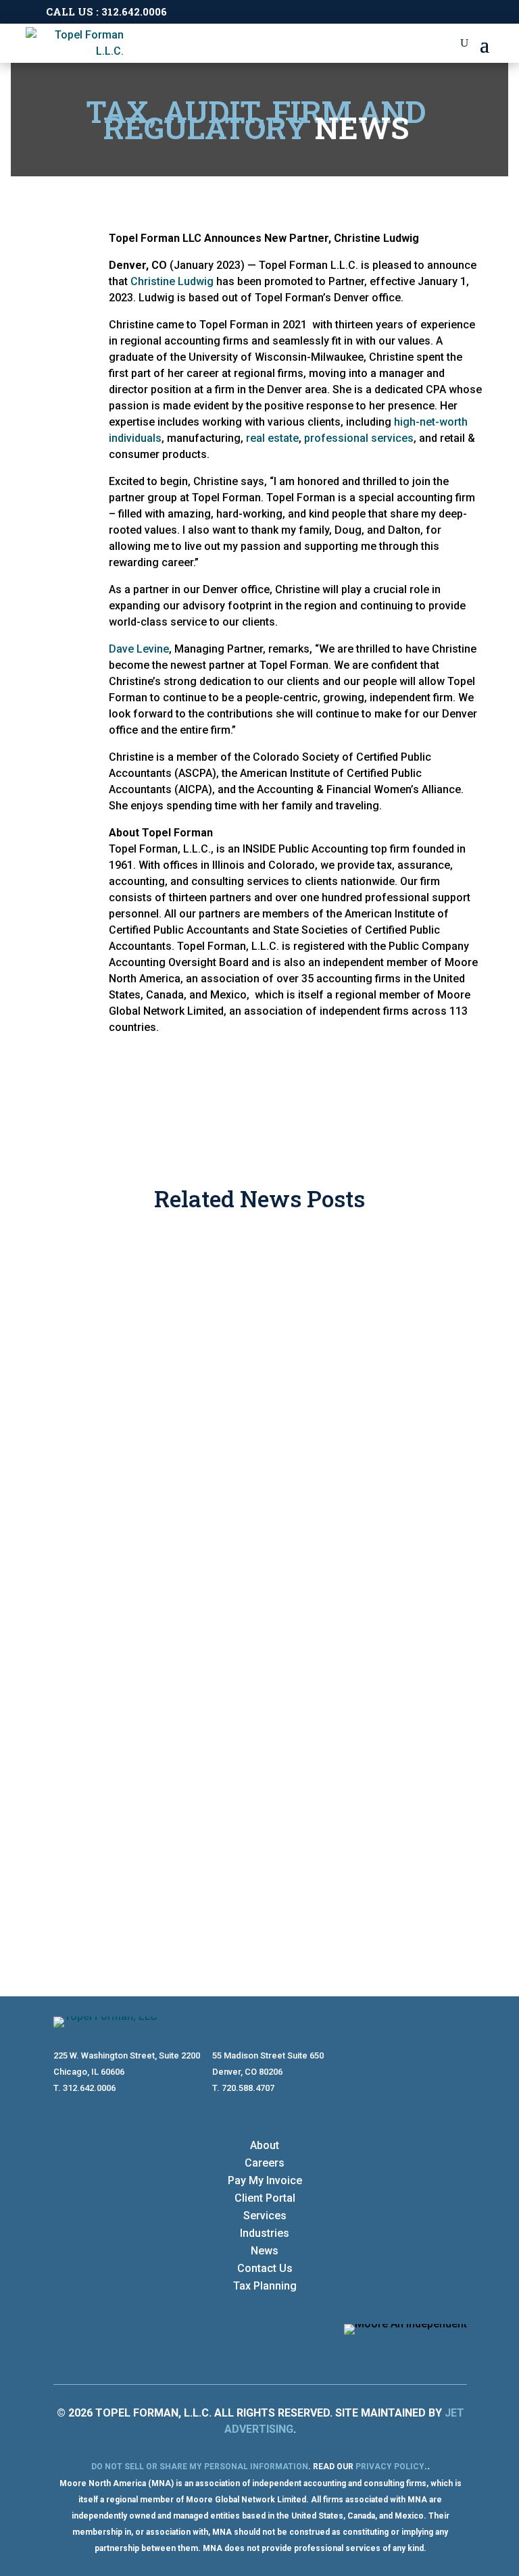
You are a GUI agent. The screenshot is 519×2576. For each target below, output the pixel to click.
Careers (265, 2163)
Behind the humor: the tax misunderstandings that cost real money (256, 1303)
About (265, 2145)
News (265, 2251)
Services (265, 2216)
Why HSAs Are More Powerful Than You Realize (235, 1512)
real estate (272, 438)
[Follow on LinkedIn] (429, 2352)
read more (100, 1406)
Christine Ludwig (172, 281)
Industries (265, 2233)
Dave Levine (139, 649)
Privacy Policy (390, 2467)
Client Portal (265, 2198)
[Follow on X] (456, 2352)
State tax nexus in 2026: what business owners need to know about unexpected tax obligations (259, 1747)
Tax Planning (265, 2286)
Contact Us (265, 2268)
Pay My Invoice (265, 2180)
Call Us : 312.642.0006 (106, 11)
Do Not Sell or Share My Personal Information (200, 2467)
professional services (359, 438)
